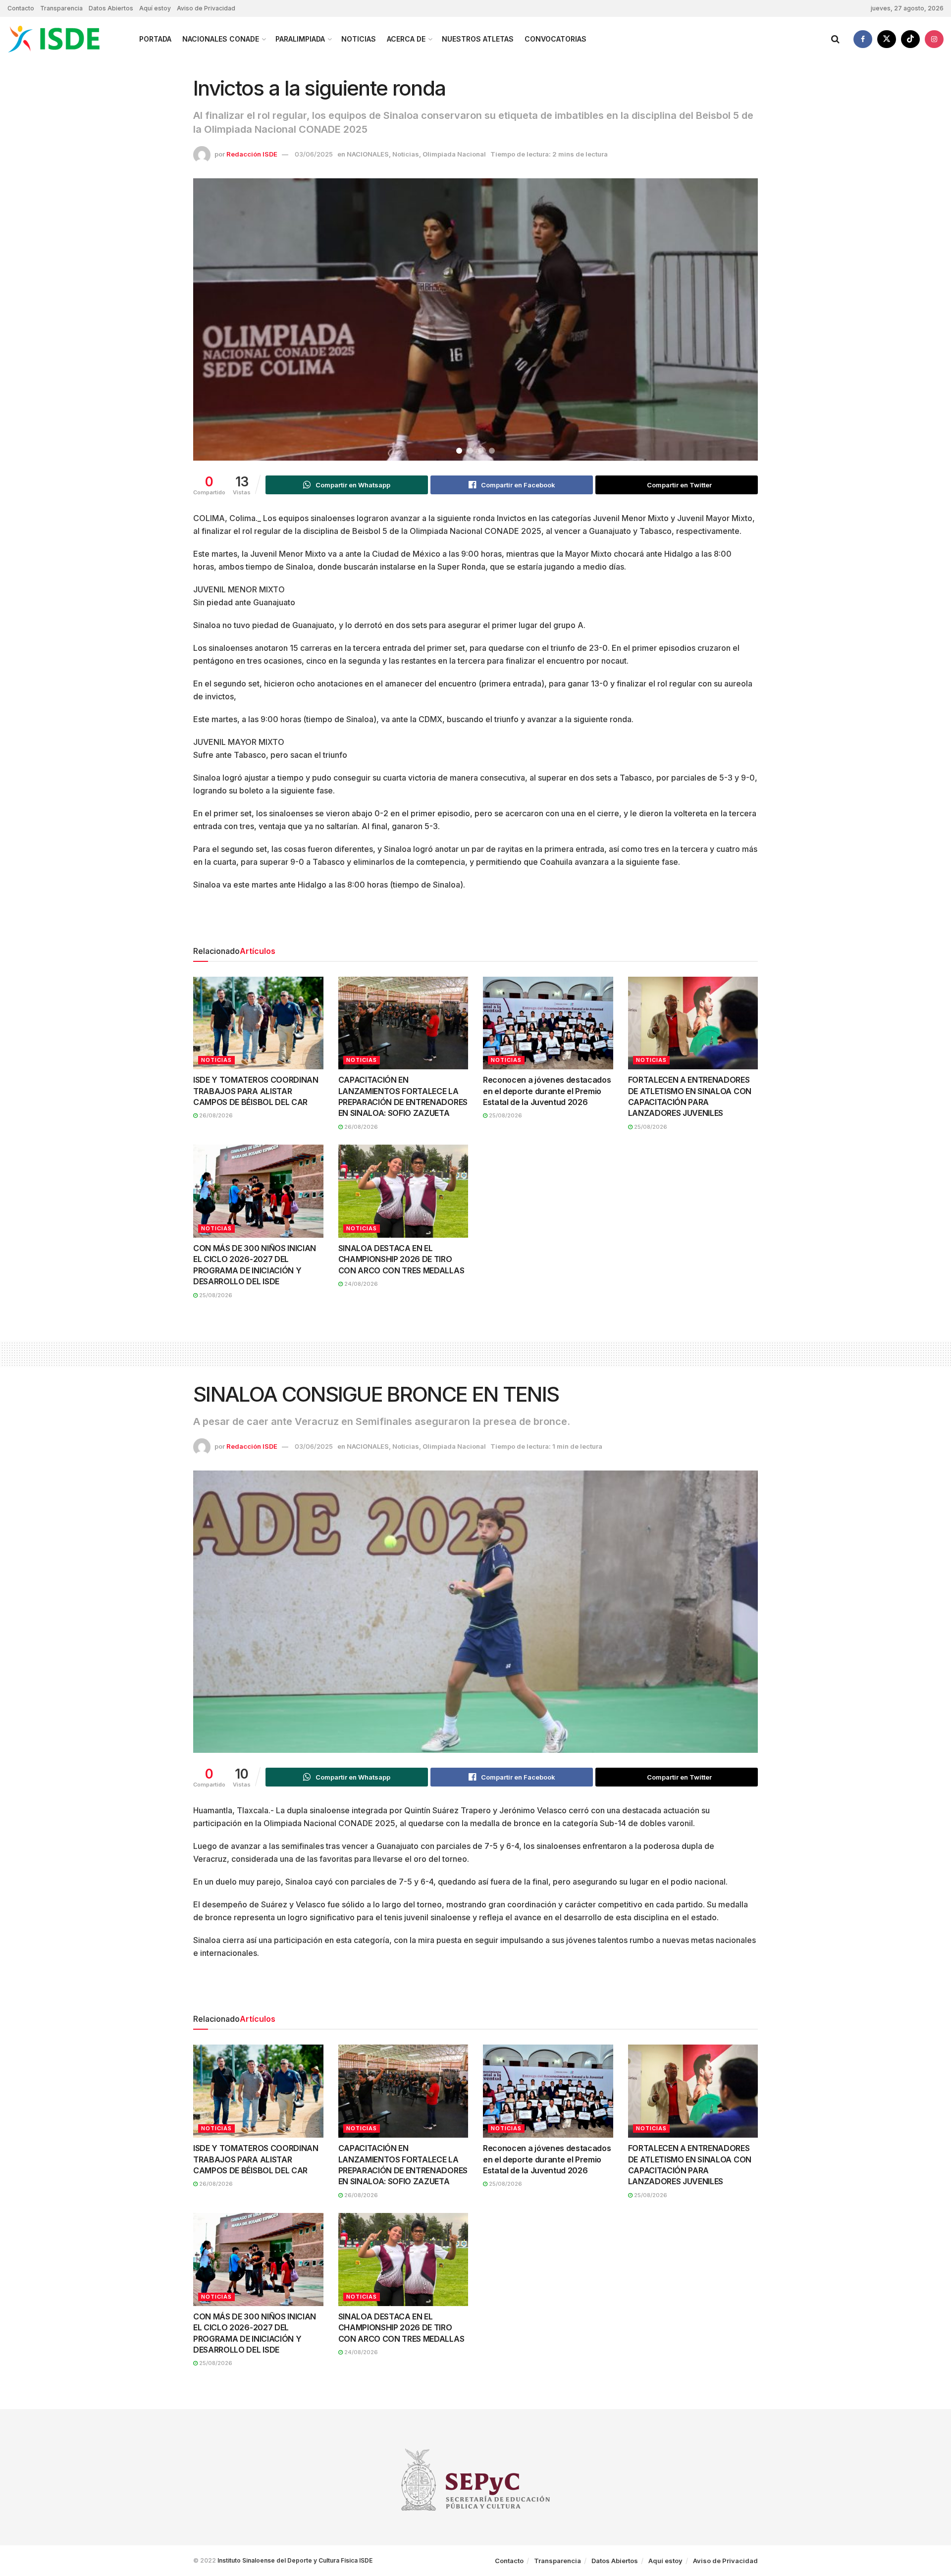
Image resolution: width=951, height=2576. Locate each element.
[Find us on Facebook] (863, 39)
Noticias (359, 39)
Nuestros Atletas (478, 39)
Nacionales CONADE (221, 39)
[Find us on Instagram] (934, 39)
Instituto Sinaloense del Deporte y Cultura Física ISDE (295, 2560)
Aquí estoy (155, 8)
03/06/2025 (314, 154)
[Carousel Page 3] (481, 451)
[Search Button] (835, 39)
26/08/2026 (215, 1115)
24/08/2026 (360, 1284)
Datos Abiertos (111, 8)
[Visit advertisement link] (475, 921)
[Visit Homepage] (65, 39)
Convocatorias (555, 39)
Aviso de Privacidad (206, 8)
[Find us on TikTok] (910, 39)
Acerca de (406, 39)
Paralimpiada (300, 39)
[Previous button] (213, 319)
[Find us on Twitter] (887, 39)
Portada (155, 39)
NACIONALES (368, 154)
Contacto (21, 8)
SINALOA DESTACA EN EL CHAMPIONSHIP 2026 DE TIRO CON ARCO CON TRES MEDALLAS (401, 1259)
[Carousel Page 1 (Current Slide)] (459, 451)
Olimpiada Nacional (454, 154)
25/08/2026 (505, 1115)
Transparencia (61, 8)
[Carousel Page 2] (470, 451)
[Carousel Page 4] (492, 451)
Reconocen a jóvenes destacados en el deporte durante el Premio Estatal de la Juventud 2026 (547, 1091)
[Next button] (738, 319)
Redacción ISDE (252, 154)
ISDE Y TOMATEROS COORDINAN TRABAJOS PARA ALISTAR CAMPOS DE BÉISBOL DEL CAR (256, 1091)
